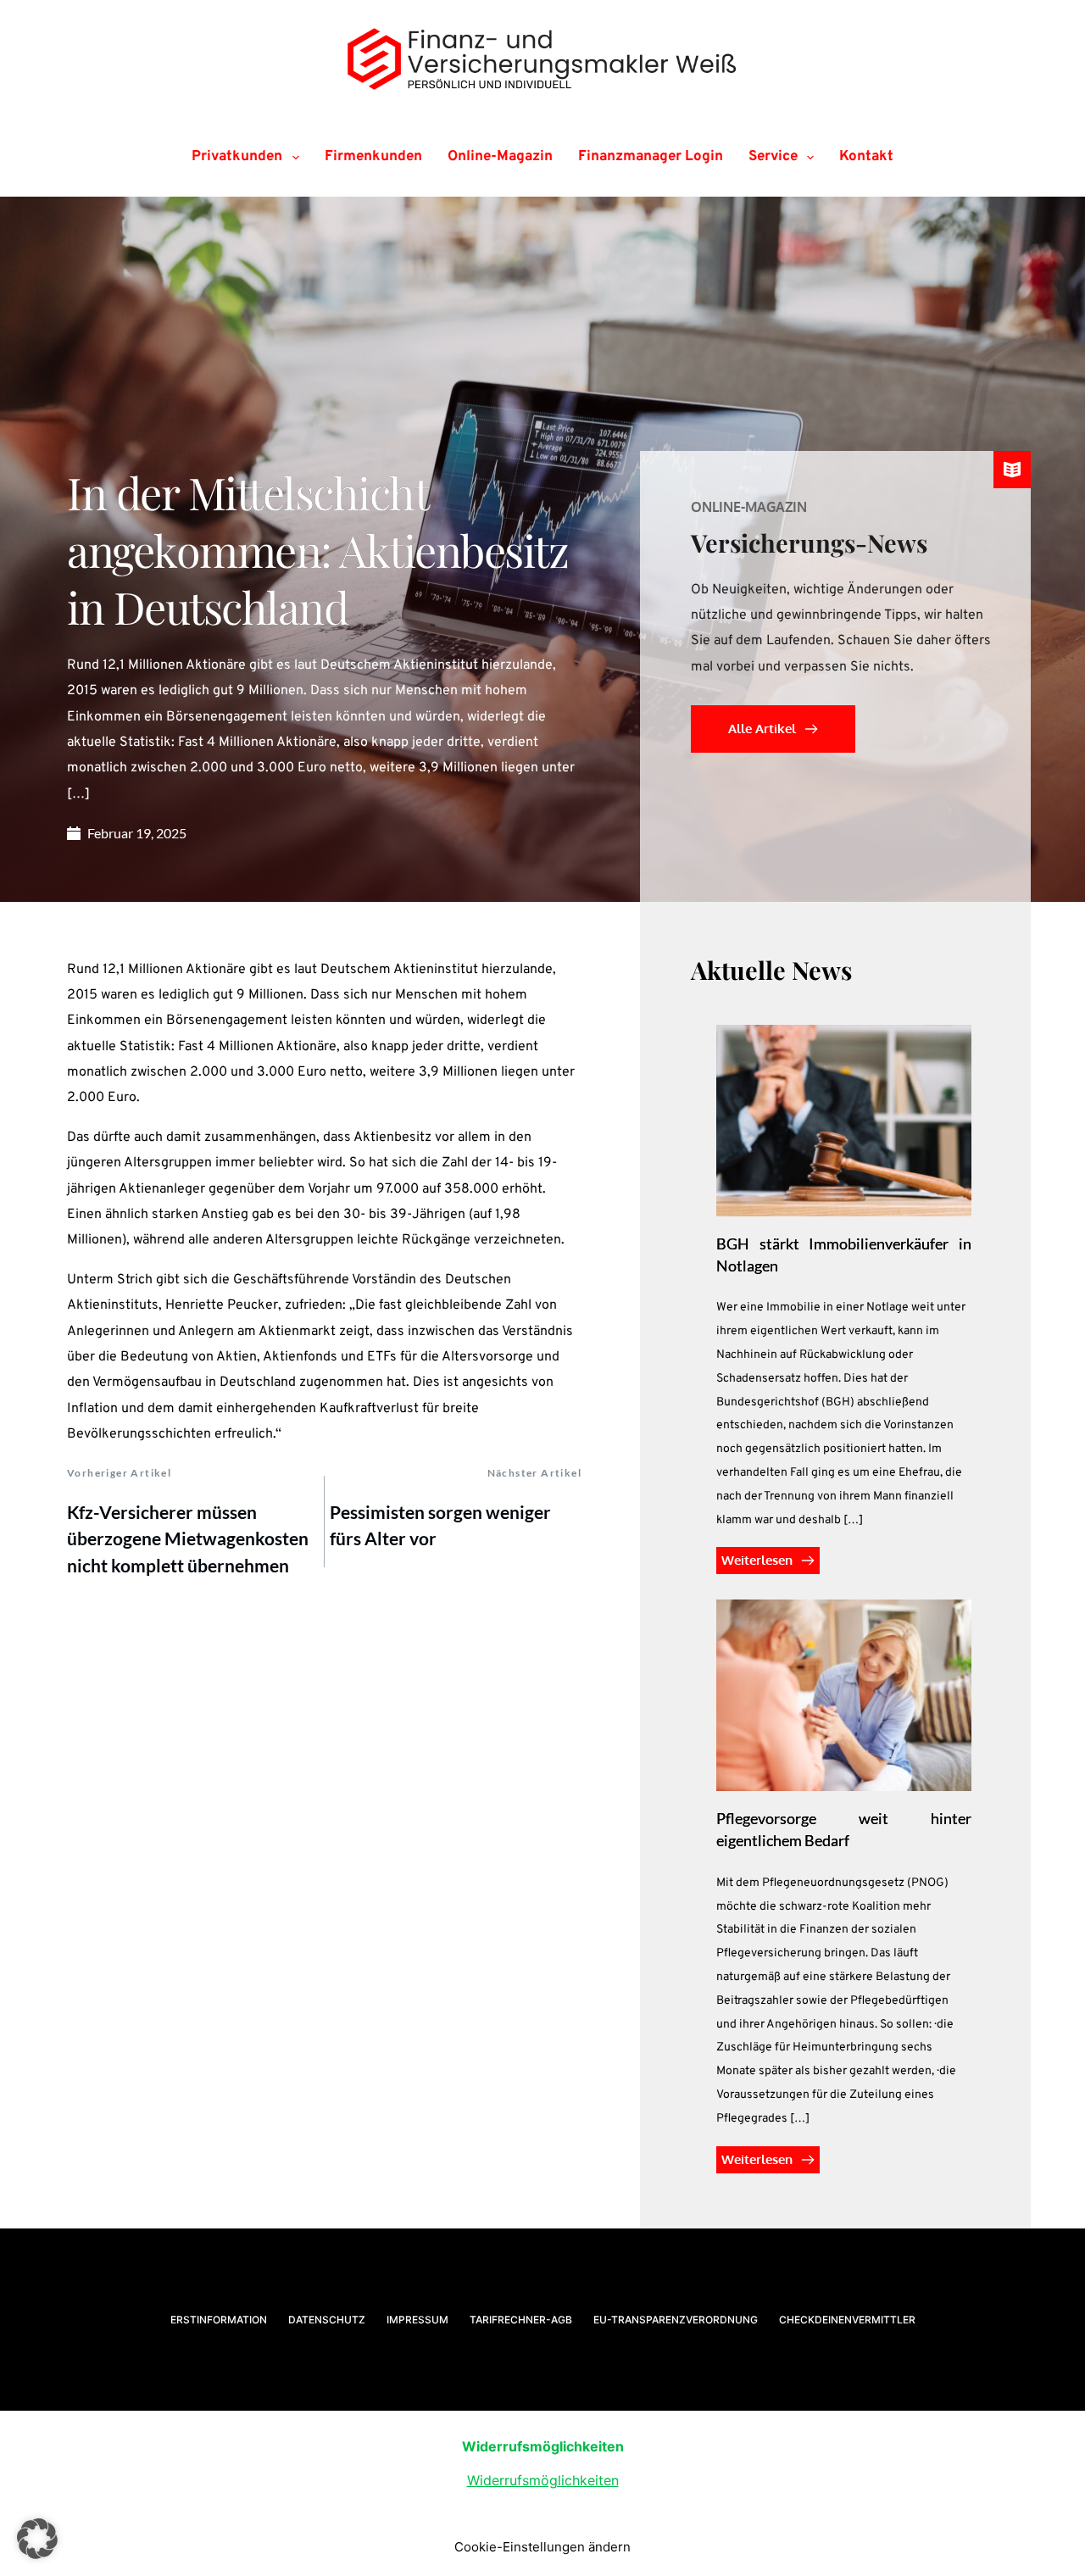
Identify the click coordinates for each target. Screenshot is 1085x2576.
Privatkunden (237, 157)
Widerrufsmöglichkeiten (543, 2480)
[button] (37, 2539)
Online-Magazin (500, 157)
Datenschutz (327, 2320)
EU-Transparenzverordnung (676, 2320)
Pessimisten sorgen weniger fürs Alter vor (440, 1525)
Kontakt (866, 157)
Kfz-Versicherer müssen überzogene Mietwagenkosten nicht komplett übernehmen (188, 1538)
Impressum (417, 2320)
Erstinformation (219, 2320)
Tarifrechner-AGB (521, 2320)
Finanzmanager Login (651, 157)
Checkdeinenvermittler (847, 2320)
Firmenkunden (373, 157)
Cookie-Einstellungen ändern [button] (542, 2547)
